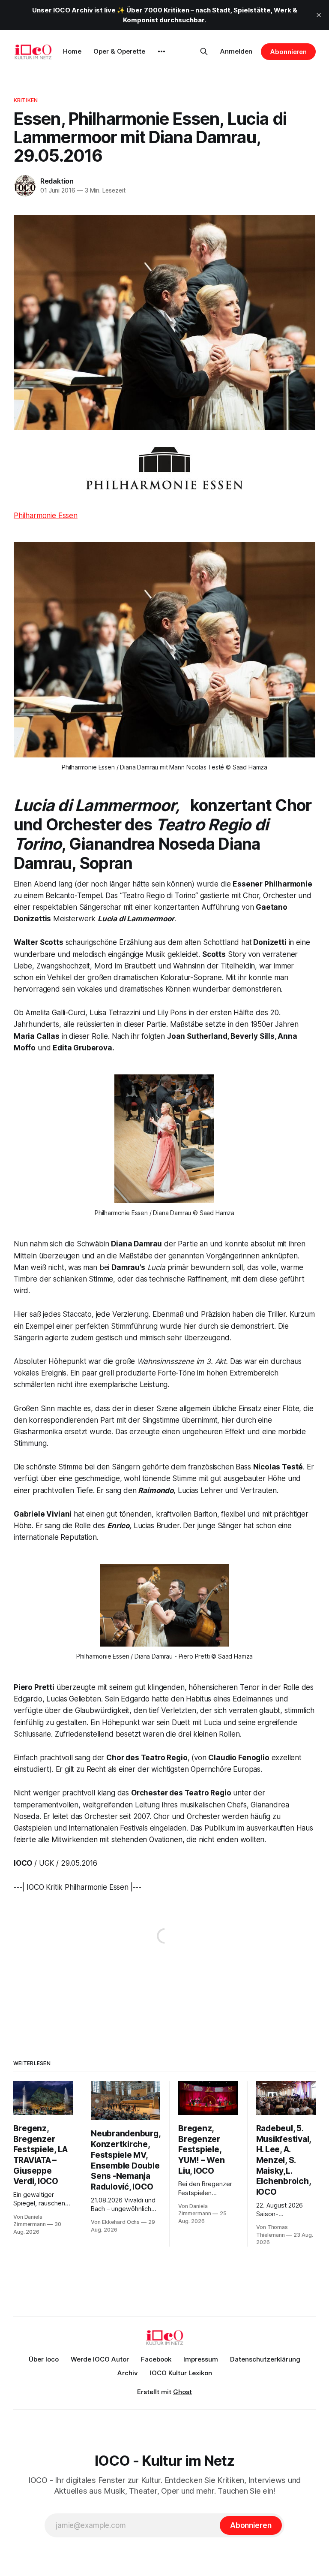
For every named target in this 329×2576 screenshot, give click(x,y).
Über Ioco (44, 2359)
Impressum (201, 2359)
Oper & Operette (119, 51)
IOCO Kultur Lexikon (181, 2373)
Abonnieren (288, 52)
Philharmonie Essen (46, 516)
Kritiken (26, 100)
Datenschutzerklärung (265, 2359)
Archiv (128, 2373)
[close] (319, 15)
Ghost (182, 2392)
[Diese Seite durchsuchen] (204, 51)
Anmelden (236, 51)
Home (72, 51)
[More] (162, 51)
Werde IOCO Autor (100, 2359)
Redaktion (57, 181)
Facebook (156, 2359)
